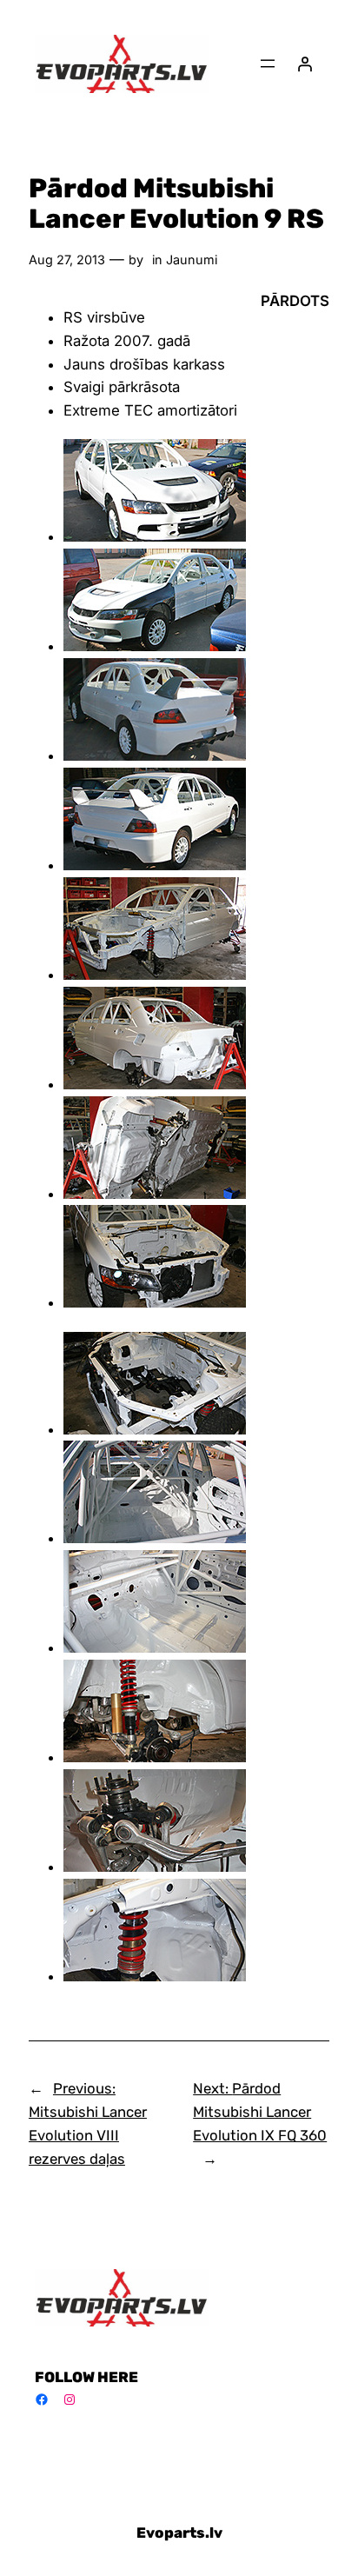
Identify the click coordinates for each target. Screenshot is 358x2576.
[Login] (305, 63)
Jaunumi (192, 260)
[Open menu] (268, 63)
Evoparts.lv (179, 2533)
